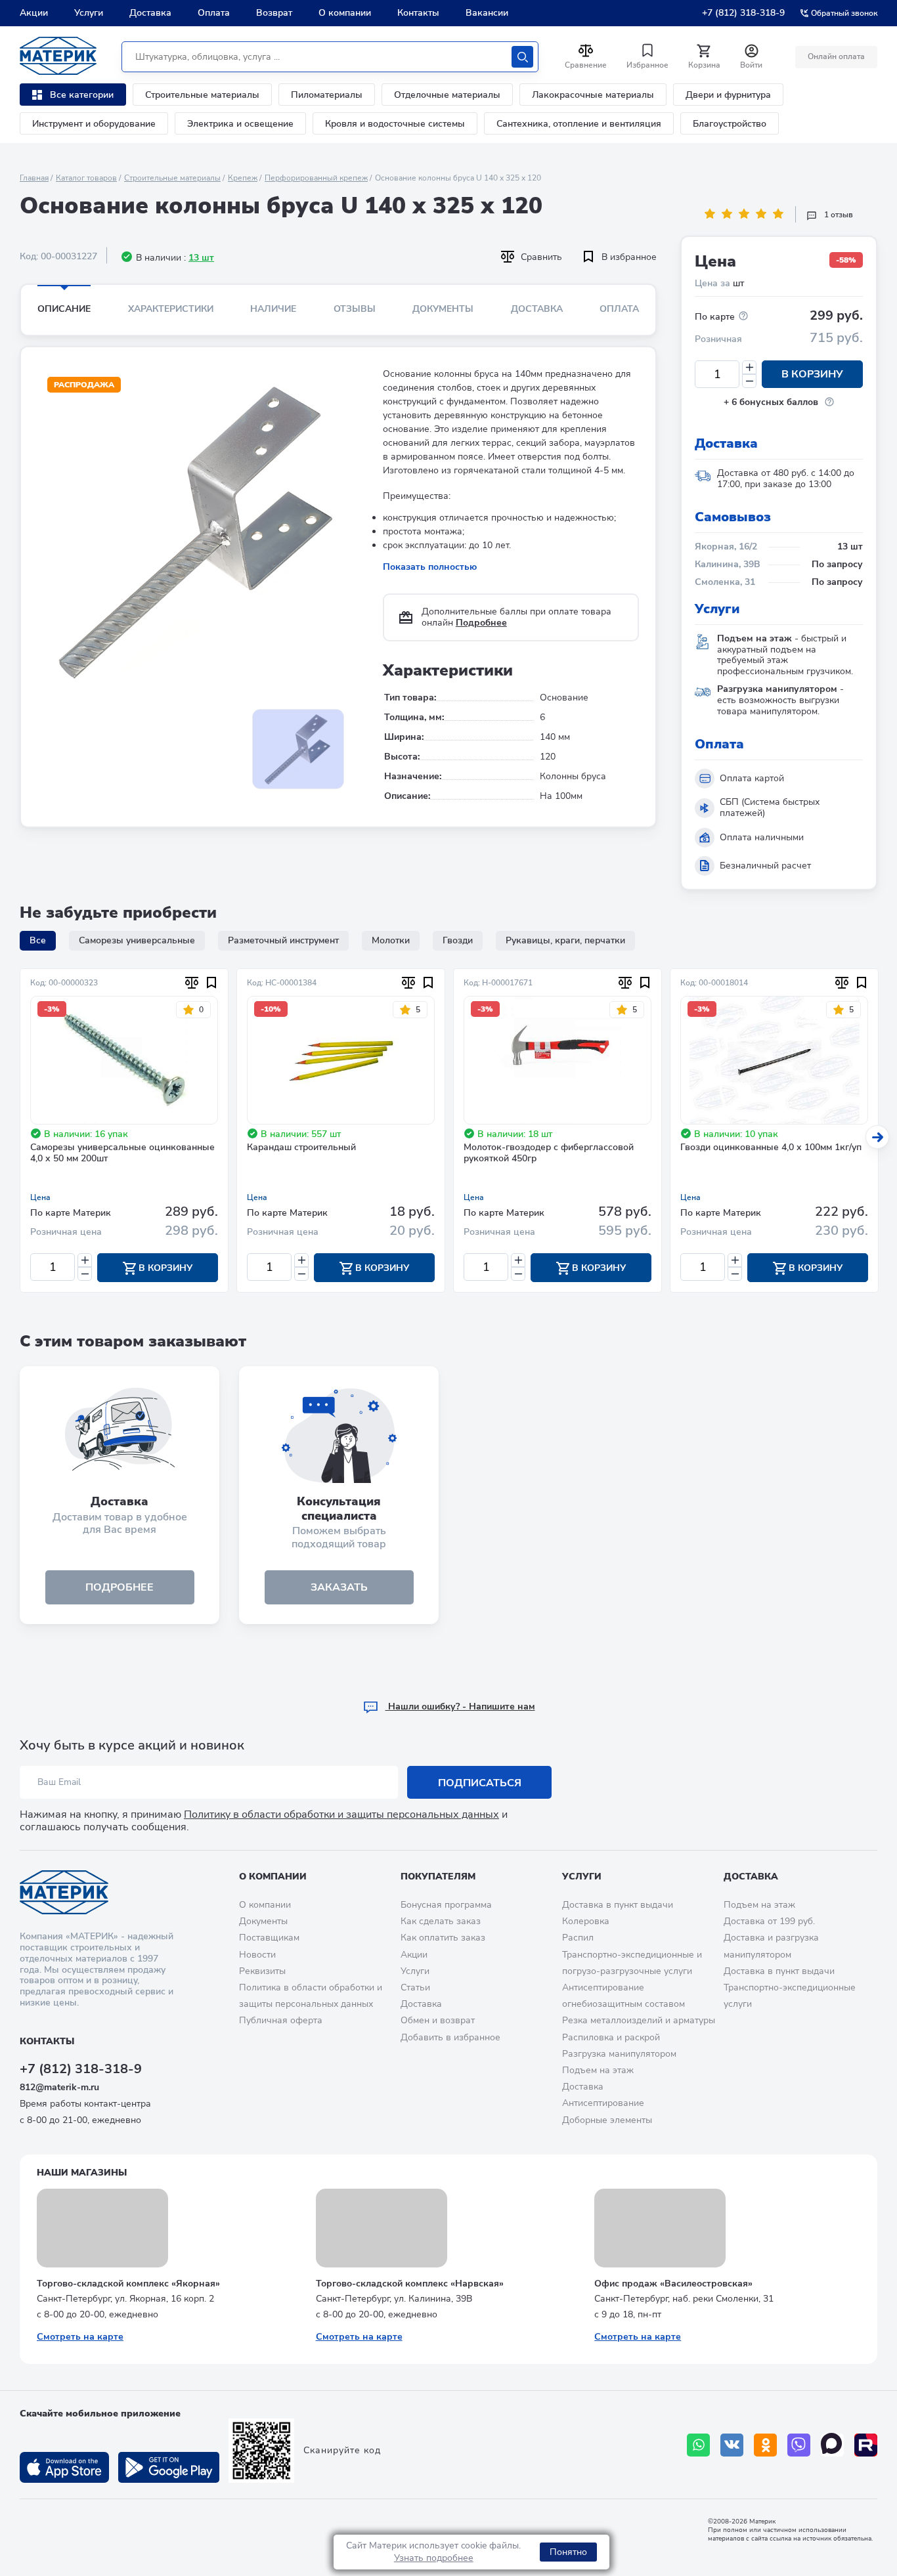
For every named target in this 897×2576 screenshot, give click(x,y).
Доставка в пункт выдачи (618, 1905)
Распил (578, 1938)
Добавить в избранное (450, 2037)
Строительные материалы (202, 95)
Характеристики (171, 309)
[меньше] (749, 381)
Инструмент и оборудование (94, 124)
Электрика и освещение (240, 124)
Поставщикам (269, 1938)
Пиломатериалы (327, 95)
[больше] (749, 367)
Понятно (568, 2552)
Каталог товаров (86, 178)
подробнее (120, 1587)
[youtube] (866, 2445)
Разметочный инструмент (283, 940)
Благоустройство (730, 124)
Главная (34, 178)
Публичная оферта (281, 2020)
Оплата (214, 13)
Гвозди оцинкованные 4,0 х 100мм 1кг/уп (771, 1148)
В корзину (812, 374)
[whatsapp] (698, 2445)
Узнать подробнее (434, 2558)
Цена (40, 1197)
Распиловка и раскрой (611, 2037)
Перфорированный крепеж (316, 178)
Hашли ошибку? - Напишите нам (460, 1707)
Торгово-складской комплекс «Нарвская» (410, 2284)
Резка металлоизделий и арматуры (639, 2020)
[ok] (765, 2445)
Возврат (274, 13)
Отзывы (355, 309)
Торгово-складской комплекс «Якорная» (128, 2284)
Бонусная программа (446, 1905)
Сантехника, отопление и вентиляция (579, 124)
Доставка (150, 13)
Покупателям (438, 1877)
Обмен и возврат (438, 2020)
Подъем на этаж (598, 2070)
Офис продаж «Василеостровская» (673, 2284)
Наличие (273, 309)
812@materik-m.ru (59, 2087)
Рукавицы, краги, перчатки (565, 940)
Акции (34, 13)
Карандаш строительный (301, 1148)
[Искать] (522, 57)
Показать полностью (430, 567)
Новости (257, 1955)
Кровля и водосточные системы (395, 124)
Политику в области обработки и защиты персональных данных (341, 1814)
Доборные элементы (607, 2120)
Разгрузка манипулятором (619, 2054)
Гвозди (458, 940)
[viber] (799, 2445)
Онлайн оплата (836, 56)
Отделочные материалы (447, 95)
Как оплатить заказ (443, 1938)
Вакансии (487, 13)
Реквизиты (262, 1971)
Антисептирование (603, 2103)
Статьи (415, 1987)
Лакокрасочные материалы (593, 95)
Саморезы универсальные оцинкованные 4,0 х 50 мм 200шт (122, 1153)
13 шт (201, 258)
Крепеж (243, 178)
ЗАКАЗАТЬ (339, 1587)
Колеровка (586, 1921)
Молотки (391, 940)
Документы (443, 309)
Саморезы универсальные (137, 940)
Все (38, 940)
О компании (345, 13)
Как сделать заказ (441, 1921)
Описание (64, 309)
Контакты (418, 13)
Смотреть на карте (80, 2337)
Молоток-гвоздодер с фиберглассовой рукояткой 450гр (549, 1153)
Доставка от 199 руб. (769, 1921)
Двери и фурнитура (728, 95)
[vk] (732, 2445)
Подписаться (480, 1783)
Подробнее (481, 623)
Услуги (89, 13)
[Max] (832, 2445)
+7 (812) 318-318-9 (743, 13)
